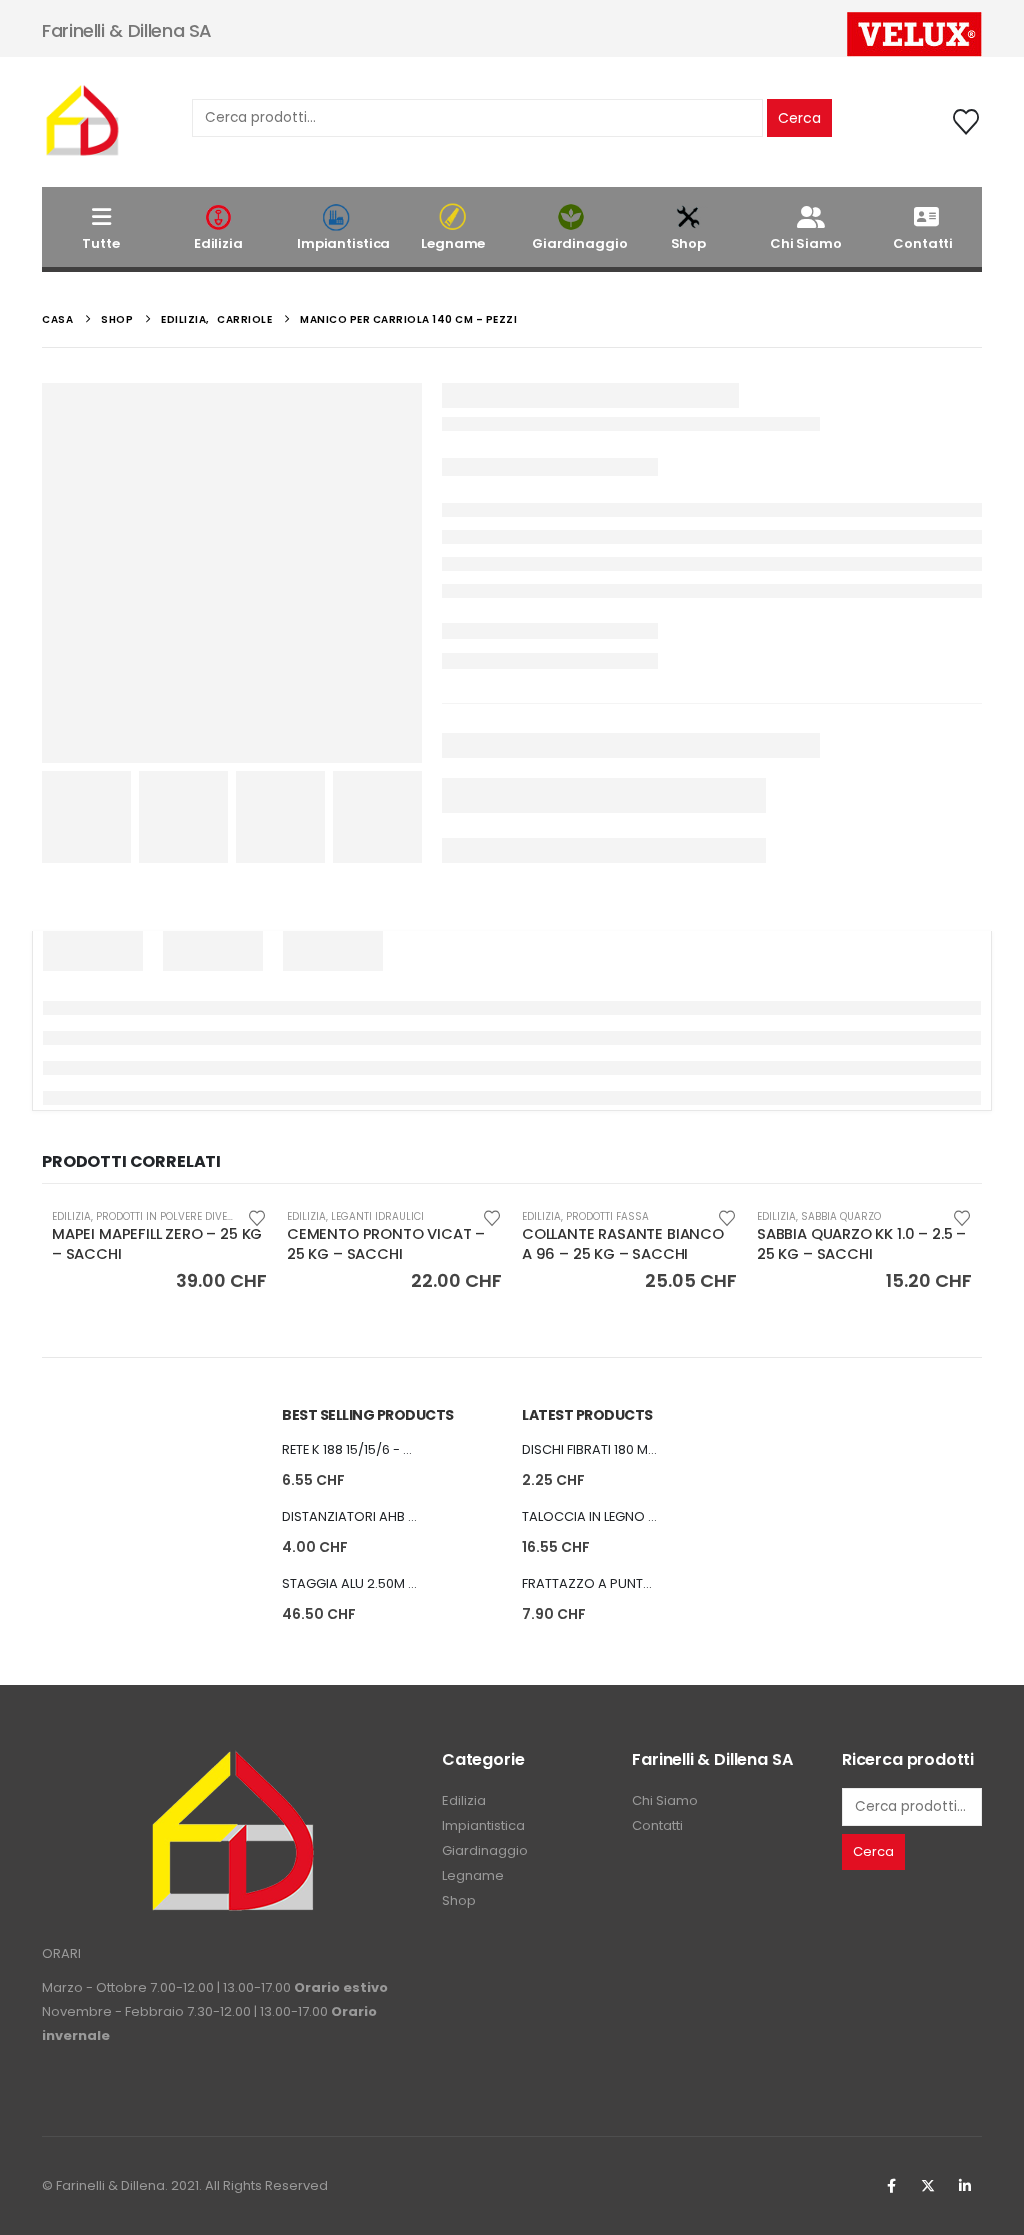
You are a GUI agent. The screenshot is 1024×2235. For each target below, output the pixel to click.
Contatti (923, 243)
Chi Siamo (806, 243)
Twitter (928, 2186)
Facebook (891, 2186)
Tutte (100, 243)
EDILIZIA (71, 1216)
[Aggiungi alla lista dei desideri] (257, 1216)
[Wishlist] (966, 122)
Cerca (799, 118)
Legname (453, 243)
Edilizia (218, 243)
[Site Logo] (82, 122)
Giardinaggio (579, 243)
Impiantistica (343, 243)
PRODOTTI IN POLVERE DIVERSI (170, 1216)
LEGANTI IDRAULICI (377, 1216)
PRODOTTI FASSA (607, 1216)
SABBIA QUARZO (841, 1216)
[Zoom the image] (232, 1760)
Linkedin (965, 2186)
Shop (688, 243)
